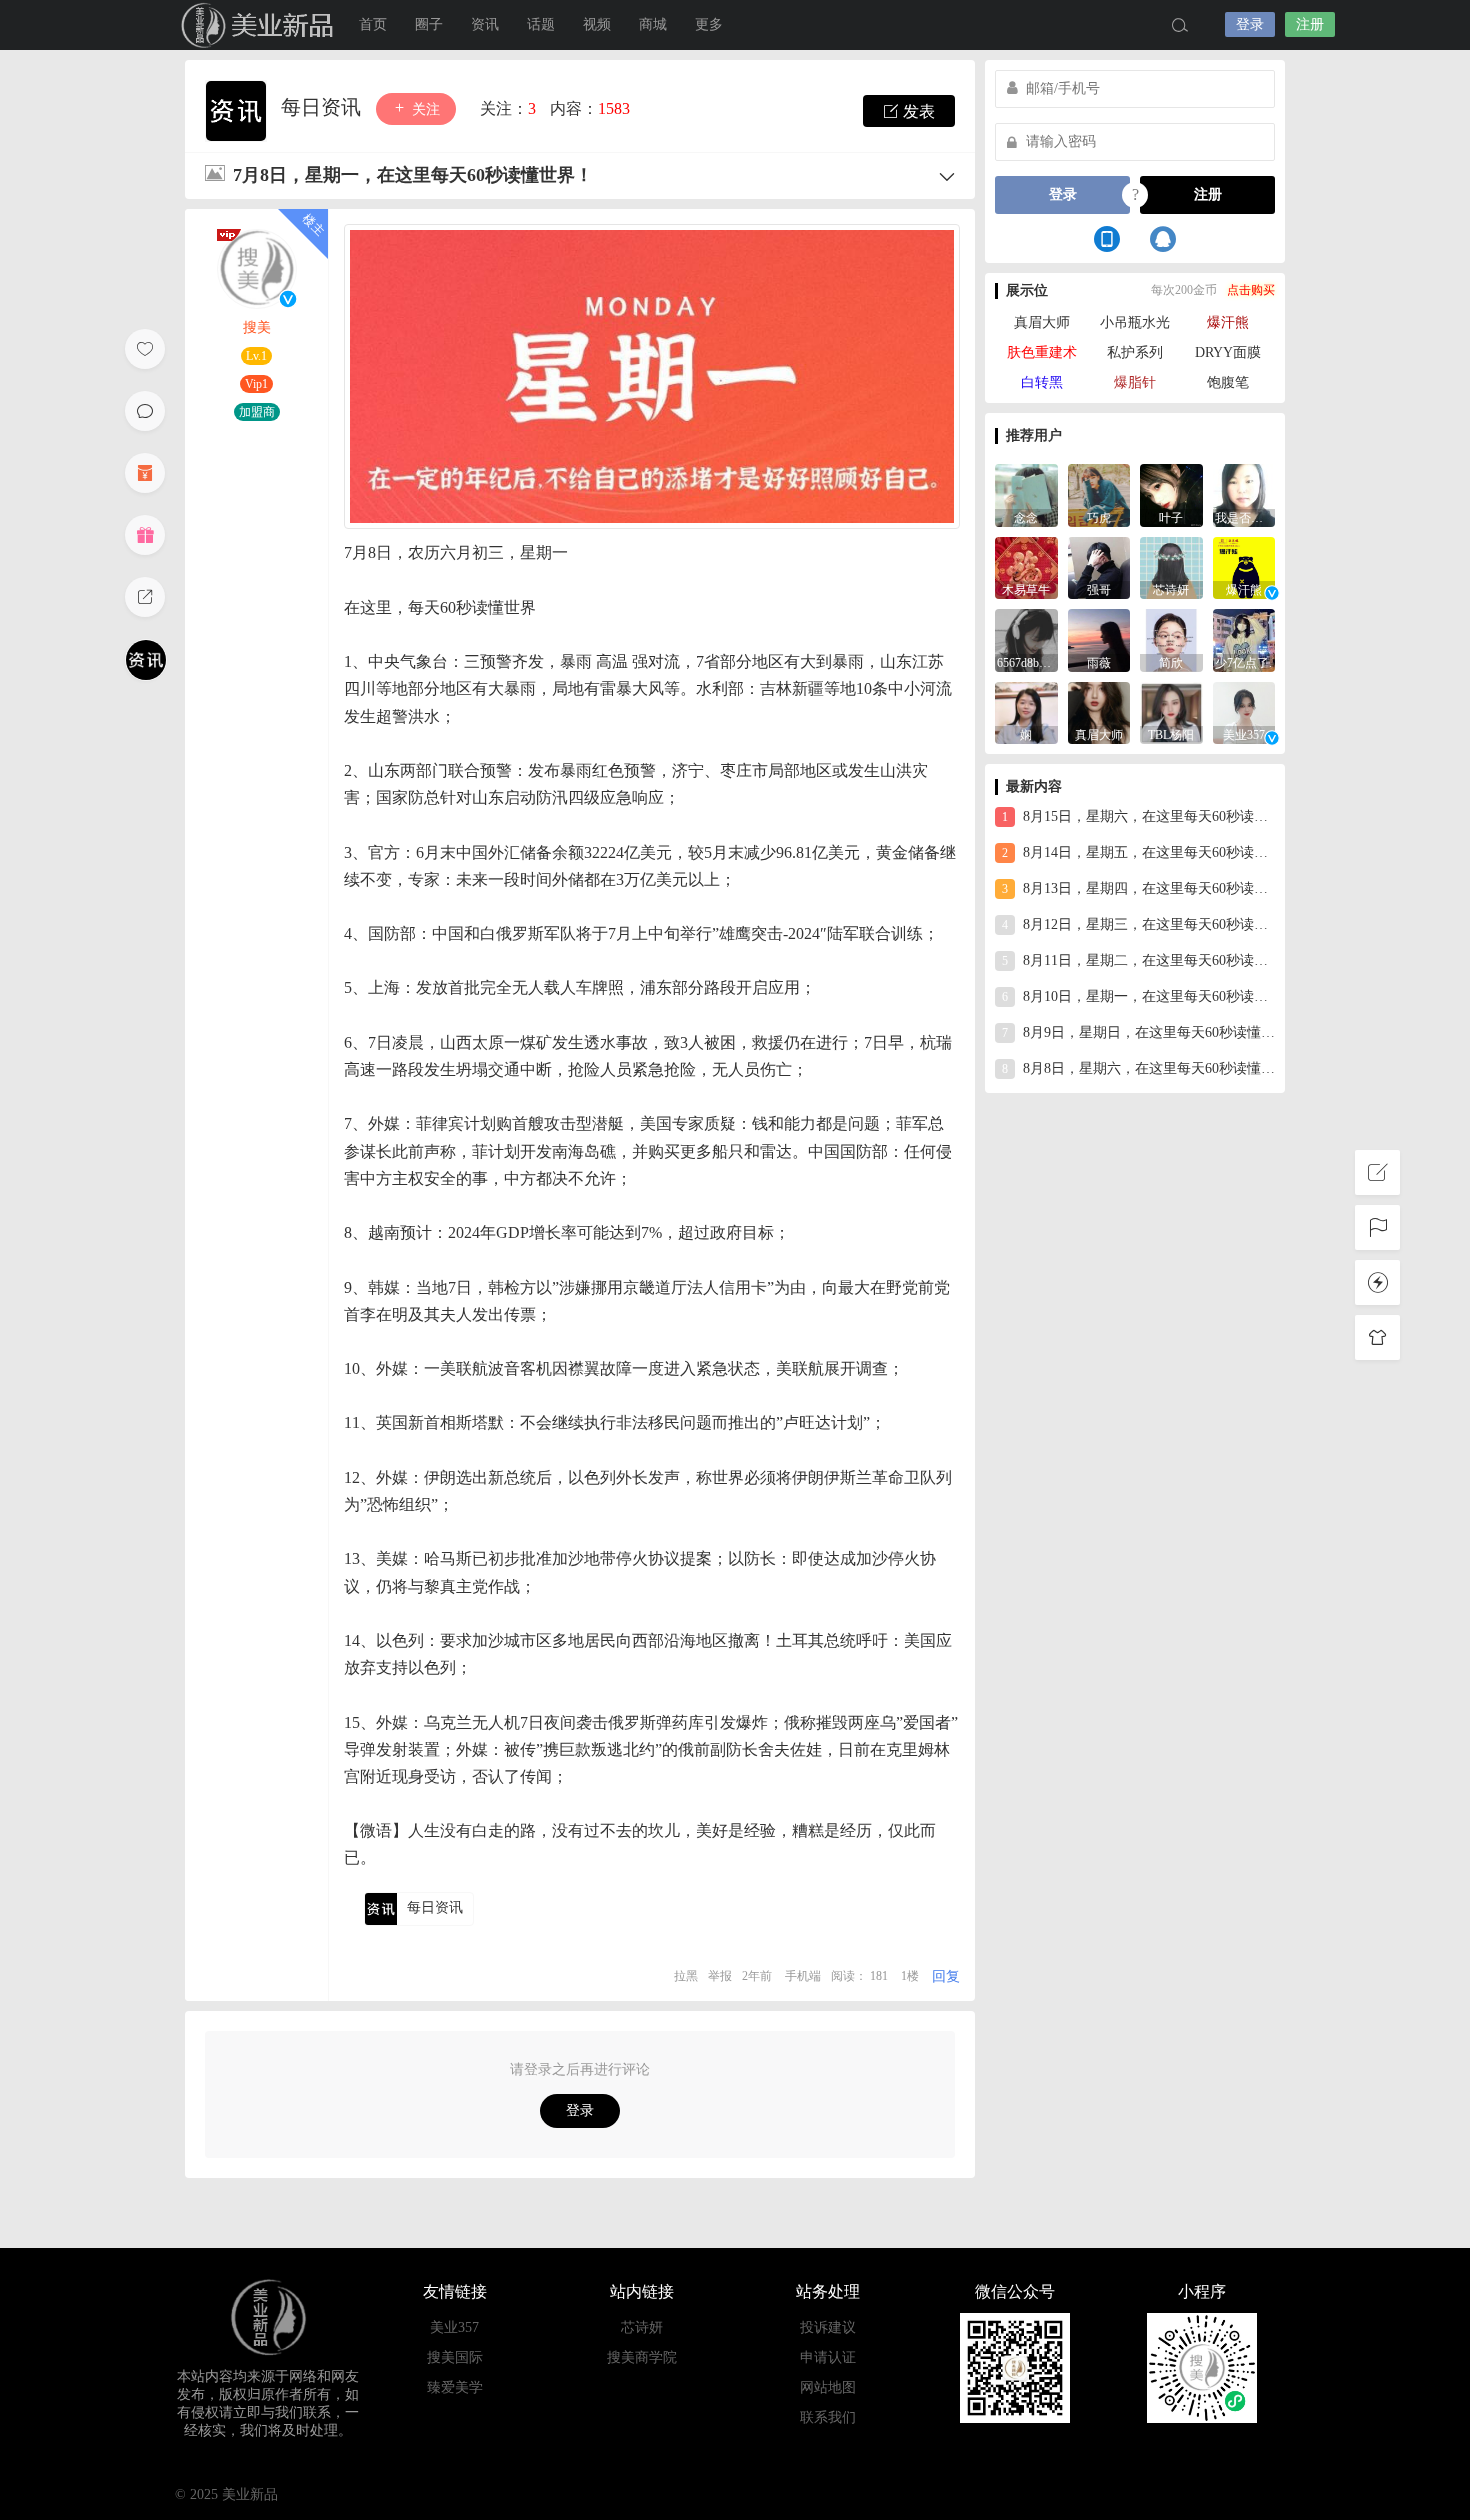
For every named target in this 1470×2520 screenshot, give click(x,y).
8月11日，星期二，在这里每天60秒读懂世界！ (1138, 960)
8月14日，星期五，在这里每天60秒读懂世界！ (1138, 852)
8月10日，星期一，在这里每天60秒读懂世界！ (1138, 996)
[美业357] (1244, 711)
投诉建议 (828, 2327)
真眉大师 (1042, 322)
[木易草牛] (1026, 566)
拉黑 (686, 1976)
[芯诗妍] (1171, 566)
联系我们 (828, 2417)
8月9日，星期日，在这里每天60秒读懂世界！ (1138, 1032)
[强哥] (1099, 566)
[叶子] (1171, 493)
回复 (946, 1976)
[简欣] (1171, 638)
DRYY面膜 (1228, 352)
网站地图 (828, 2387)
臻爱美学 (455, 2387)
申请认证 (828, 2357)
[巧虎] (1099, 493)
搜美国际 (455, 2357)
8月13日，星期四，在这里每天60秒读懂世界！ (1138, 888)
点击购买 (1251, 290)
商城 (653, 24)
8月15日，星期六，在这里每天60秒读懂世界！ (1138, 816)
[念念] (1026, 493)
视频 (597, 24)
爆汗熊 (1228, 322)
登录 (1250, 24)
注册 (1310, 24)
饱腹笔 (1228, 382)
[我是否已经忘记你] (1244, 493)
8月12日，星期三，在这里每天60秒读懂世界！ (1138, 924)
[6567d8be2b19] (1026, 638)
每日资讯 (323, 107)
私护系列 (1135, 352)
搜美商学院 (642, 2357)
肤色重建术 (1042, 352)
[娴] (1026, 711)
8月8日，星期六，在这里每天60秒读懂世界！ (1138, 1068)
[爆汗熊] (1244, 566)
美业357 (454, 2327)
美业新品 (235, 25)
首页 (373, 24)
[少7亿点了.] (1244, 638)
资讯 (485, 24)
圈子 (429, 24)
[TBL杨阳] (1171, 711)
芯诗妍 (642, 2327)
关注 (424, 109)
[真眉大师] (1099, 711)
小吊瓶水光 (1135, 322)
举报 (720, 1976)
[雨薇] (1099, 638)
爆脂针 (1135, 382)
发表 (917, 111)
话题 (541, 24)
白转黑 (1042, 382)
